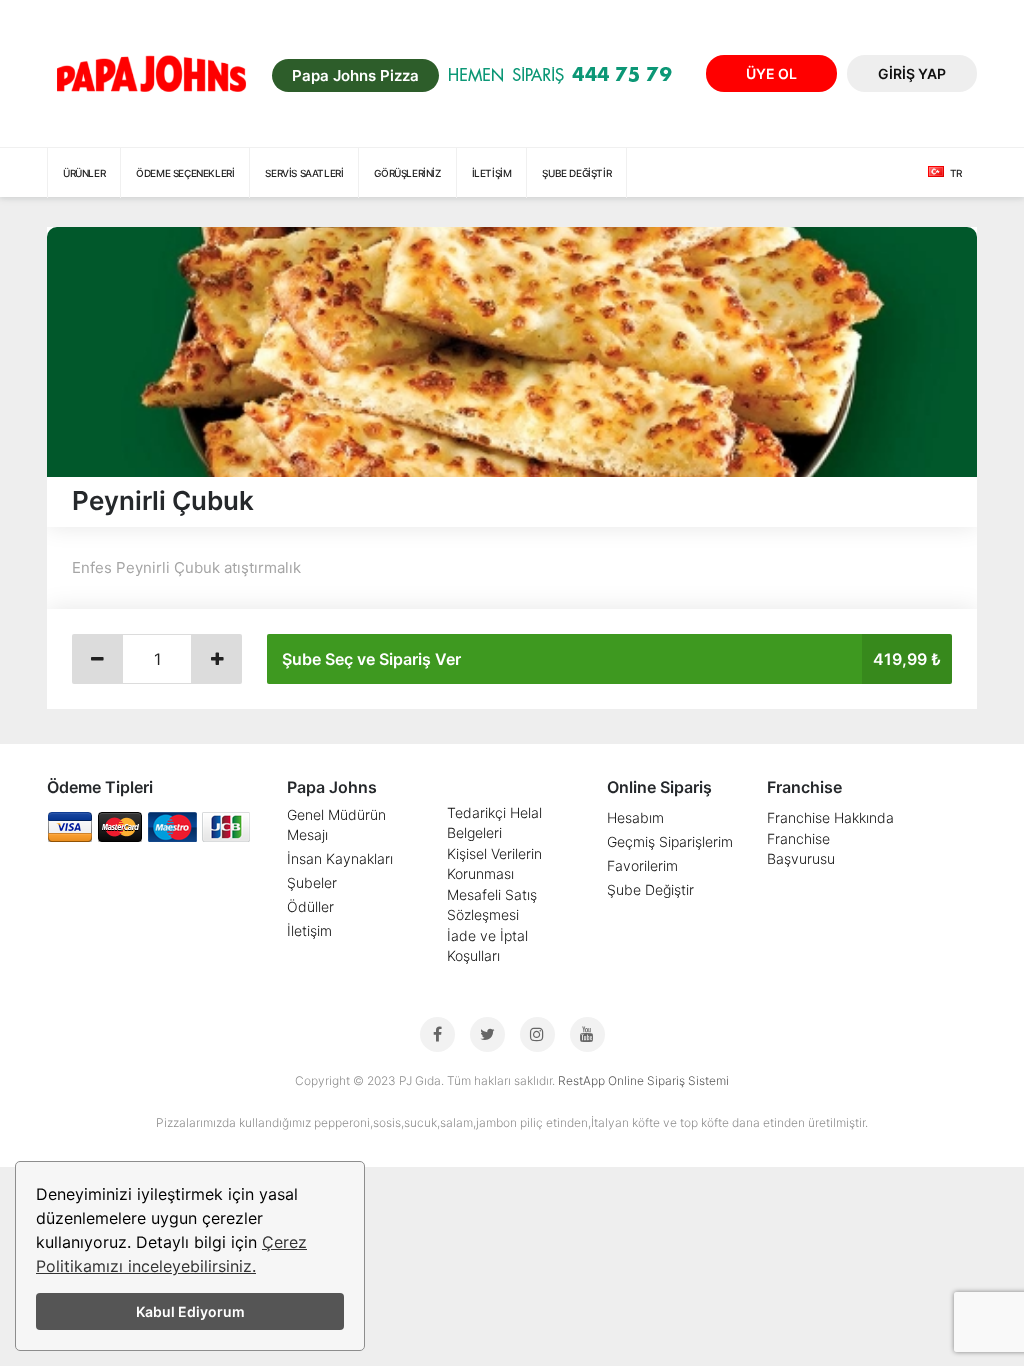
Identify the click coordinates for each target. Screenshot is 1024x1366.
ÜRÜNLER (84, 173)
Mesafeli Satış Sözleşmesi (492, 904)
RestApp (581, 1080)
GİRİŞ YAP (912, 73)
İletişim (492, 173)
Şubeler (312, 882)
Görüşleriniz (407, 173)
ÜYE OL (771, 73)
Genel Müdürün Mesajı (336, 824)
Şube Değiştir (650, 889)
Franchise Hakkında (830, 817)
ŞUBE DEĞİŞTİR (576, 173)
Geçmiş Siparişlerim (670, 841)
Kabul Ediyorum (190, 1311)
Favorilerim (642, 865)
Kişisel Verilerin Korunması (494, 863)
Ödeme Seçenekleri (185, 173)
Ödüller (310, 906)
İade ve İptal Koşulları (487, 945)
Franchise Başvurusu (801, 848)
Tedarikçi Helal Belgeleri (494, 822)
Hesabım (635, 817)
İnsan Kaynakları (340, 858)
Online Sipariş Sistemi (668, 1080)
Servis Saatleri (304, 173)
